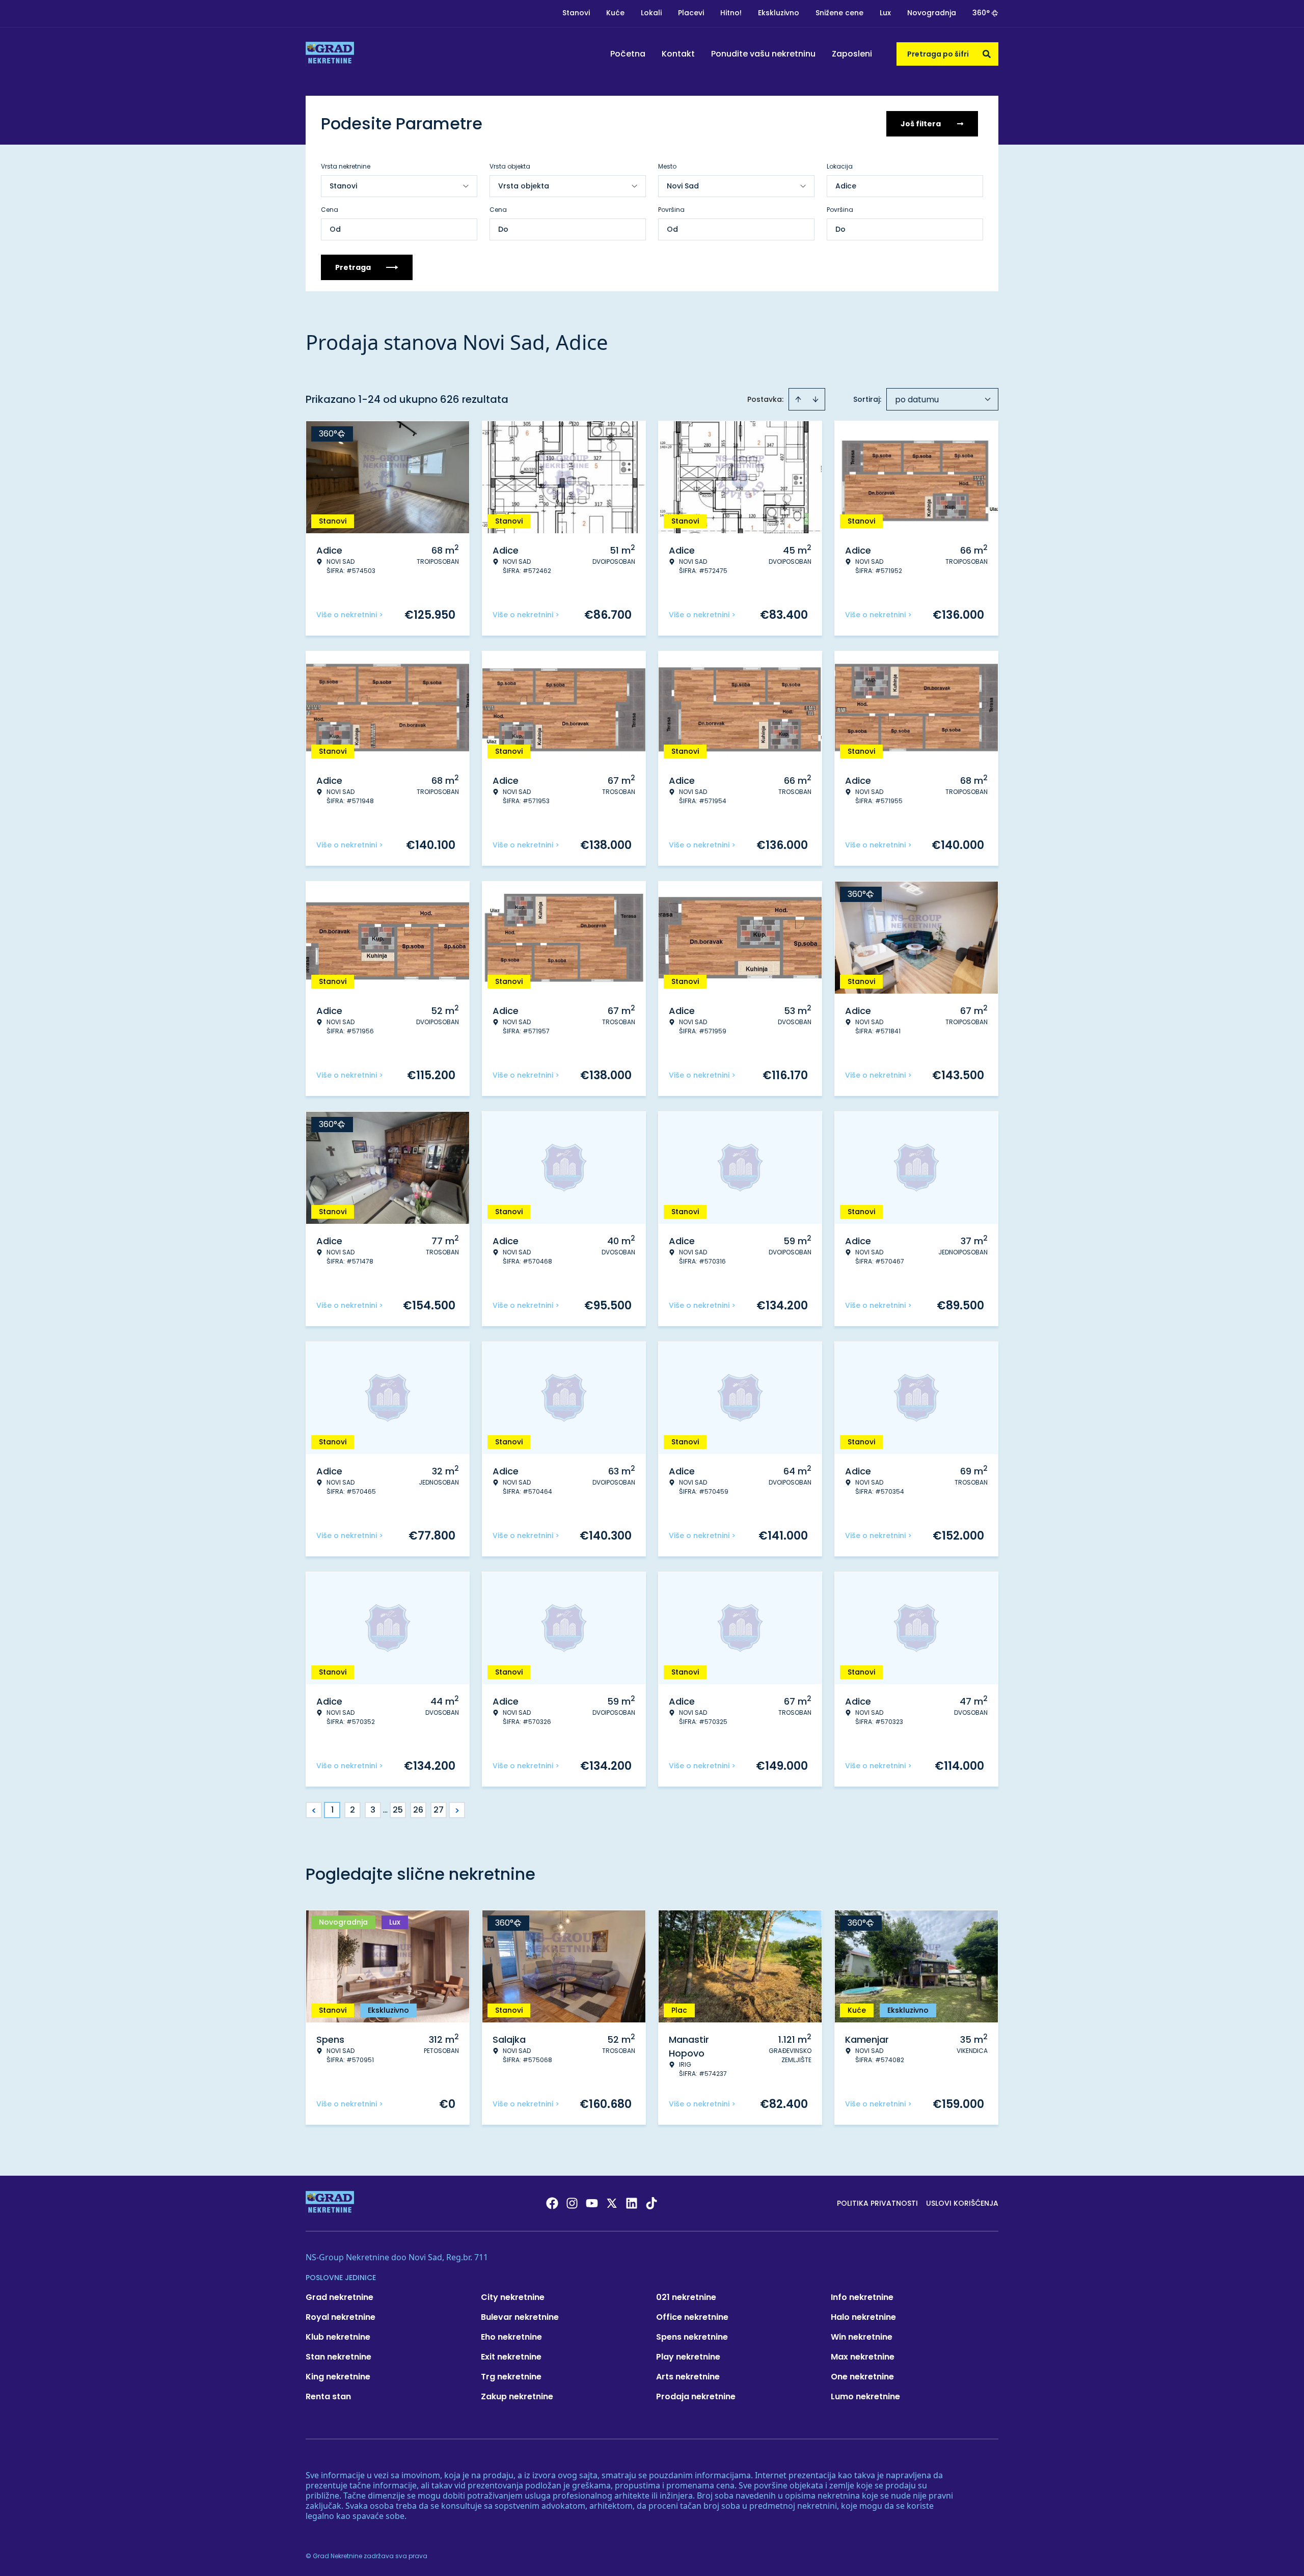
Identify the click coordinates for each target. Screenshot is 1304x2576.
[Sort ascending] (798, 399)
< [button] (314, 1810)
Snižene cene (839, 13)
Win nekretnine (862, 2337)
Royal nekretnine (341, 2317)
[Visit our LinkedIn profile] (632, 2203)
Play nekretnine (688, 2357)
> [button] (457, 1810)
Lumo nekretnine (865, 2396)
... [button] (385, 1810)
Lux (885, 13)
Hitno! (731, 13)
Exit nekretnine (511, 2357)
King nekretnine (338, 2377)
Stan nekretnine (338, 2357)
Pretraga (353, 267)
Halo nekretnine (863, 2317)
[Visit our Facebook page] (552, 2203)
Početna (628, 54)
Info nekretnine (862, 2297)
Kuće (615, 13)
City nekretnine (513, 2297)
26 (418, 1810)
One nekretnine (862, 2377)
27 (439, 1810)
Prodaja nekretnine (696, 2396)
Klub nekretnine (338, 2337)
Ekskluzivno (779, 13)
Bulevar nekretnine (520, 2317)
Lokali (651, 13)
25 (398, 1810)
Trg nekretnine (511, 2377)
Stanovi (576, 13)
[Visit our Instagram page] (572, 2203)
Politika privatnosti (877, 2203)
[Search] (987, 54)
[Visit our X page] (612, 2203)
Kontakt (678, 54)
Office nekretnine (692, 2317)
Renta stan (328, 2396)
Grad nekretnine (339, 2297)
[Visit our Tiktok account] (651, 2203)
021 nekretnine (686, 2297)
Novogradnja (932, 13)
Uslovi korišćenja (962, 2203)
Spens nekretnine (692, 2337)
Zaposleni (852, 54)
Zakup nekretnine (517, 2396)
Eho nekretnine (511, 2337)
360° (981, 13)
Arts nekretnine (688, 2377)
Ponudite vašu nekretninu (763, 54)
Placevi (691, 13)
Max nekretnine (863, 2357)
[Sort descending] (816, 399)
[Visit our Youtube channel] (592, 2203)
